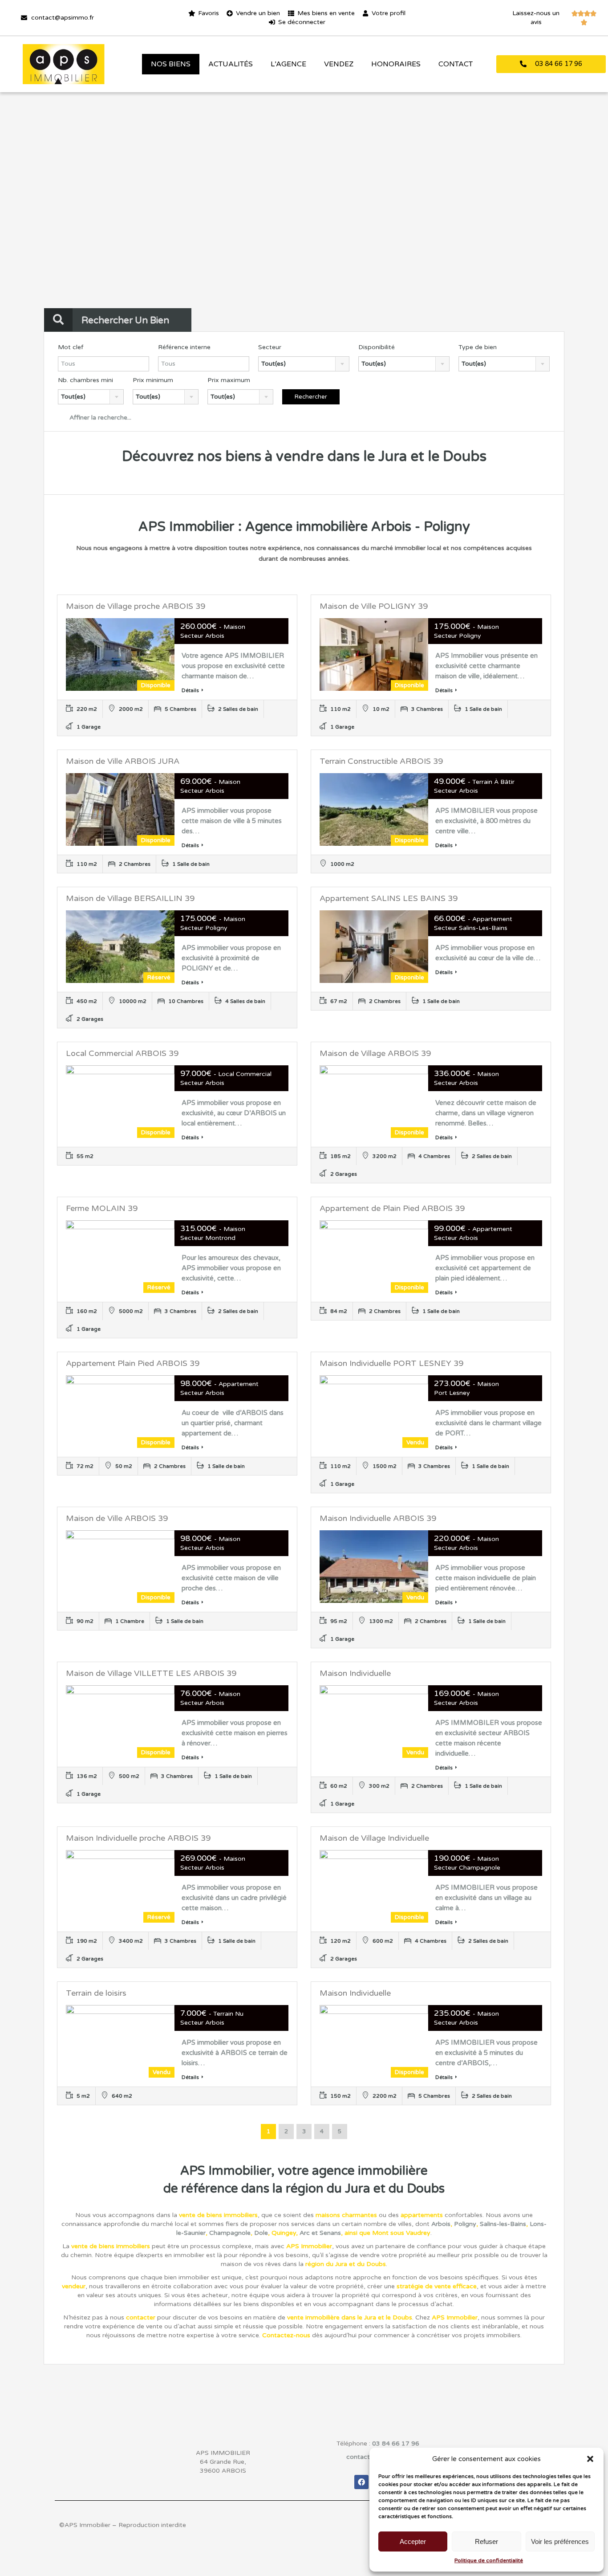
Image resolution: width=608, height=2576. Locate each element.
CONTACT (456, 64)
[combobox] (304, 364)
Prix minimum (153, 380)
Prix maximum (229, 380)
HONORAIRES (396, 64)
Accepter (413, 2541)
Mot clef (71, 347)
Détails (190, 690)
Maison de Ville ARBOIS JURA (123, 761)
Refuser (486, 2541)
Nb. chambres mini (85, 380)
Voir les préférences (560, 2541)
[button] (590, 2459)
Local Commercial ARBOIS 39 (122, 1053)
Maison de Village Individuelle (374, 1838)
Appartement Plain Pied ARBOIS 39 (133, 1363)
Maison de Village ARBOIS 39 (375, 1053)
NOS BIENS (171, 64)
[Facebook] (361, 2482)
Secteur (270, 347)
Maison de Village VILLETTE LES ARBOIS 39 (151, 1673)
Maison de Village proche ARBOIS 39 (136, 606)
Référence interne (184, 347)
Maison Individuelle (355, 1673)
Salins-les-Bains (503, 2224)
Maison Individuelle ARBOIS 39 (378, 1518)
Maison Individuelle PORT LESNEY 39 (391, 1363)
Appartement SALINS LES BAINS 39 (389, 898)
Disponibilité (377, 347)
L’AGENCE (288, 64)
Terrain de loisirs (96, 1993)
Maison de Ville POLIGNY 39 (374, 606)
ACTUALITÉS (231, 64)
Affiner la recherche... (99, 418)
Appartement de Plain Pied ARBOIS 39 (392, 1208)
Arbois (441, 2224)
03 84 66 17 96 (396, 2444)
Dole (261, 2233)
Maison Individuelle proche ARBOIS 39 (138, 1838)
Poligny (465, 2224)
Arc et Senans (320, 2233)
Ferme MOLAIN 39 (102, 1208)
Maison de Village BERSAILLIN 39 (130, 898)
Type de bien (478, 347)
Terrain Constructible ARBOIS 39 (381, 761)
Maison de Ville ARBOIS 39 (117, 1518)
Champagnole (230, 2233)
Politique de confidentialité (489, 2560)
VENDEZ (339, 64)
